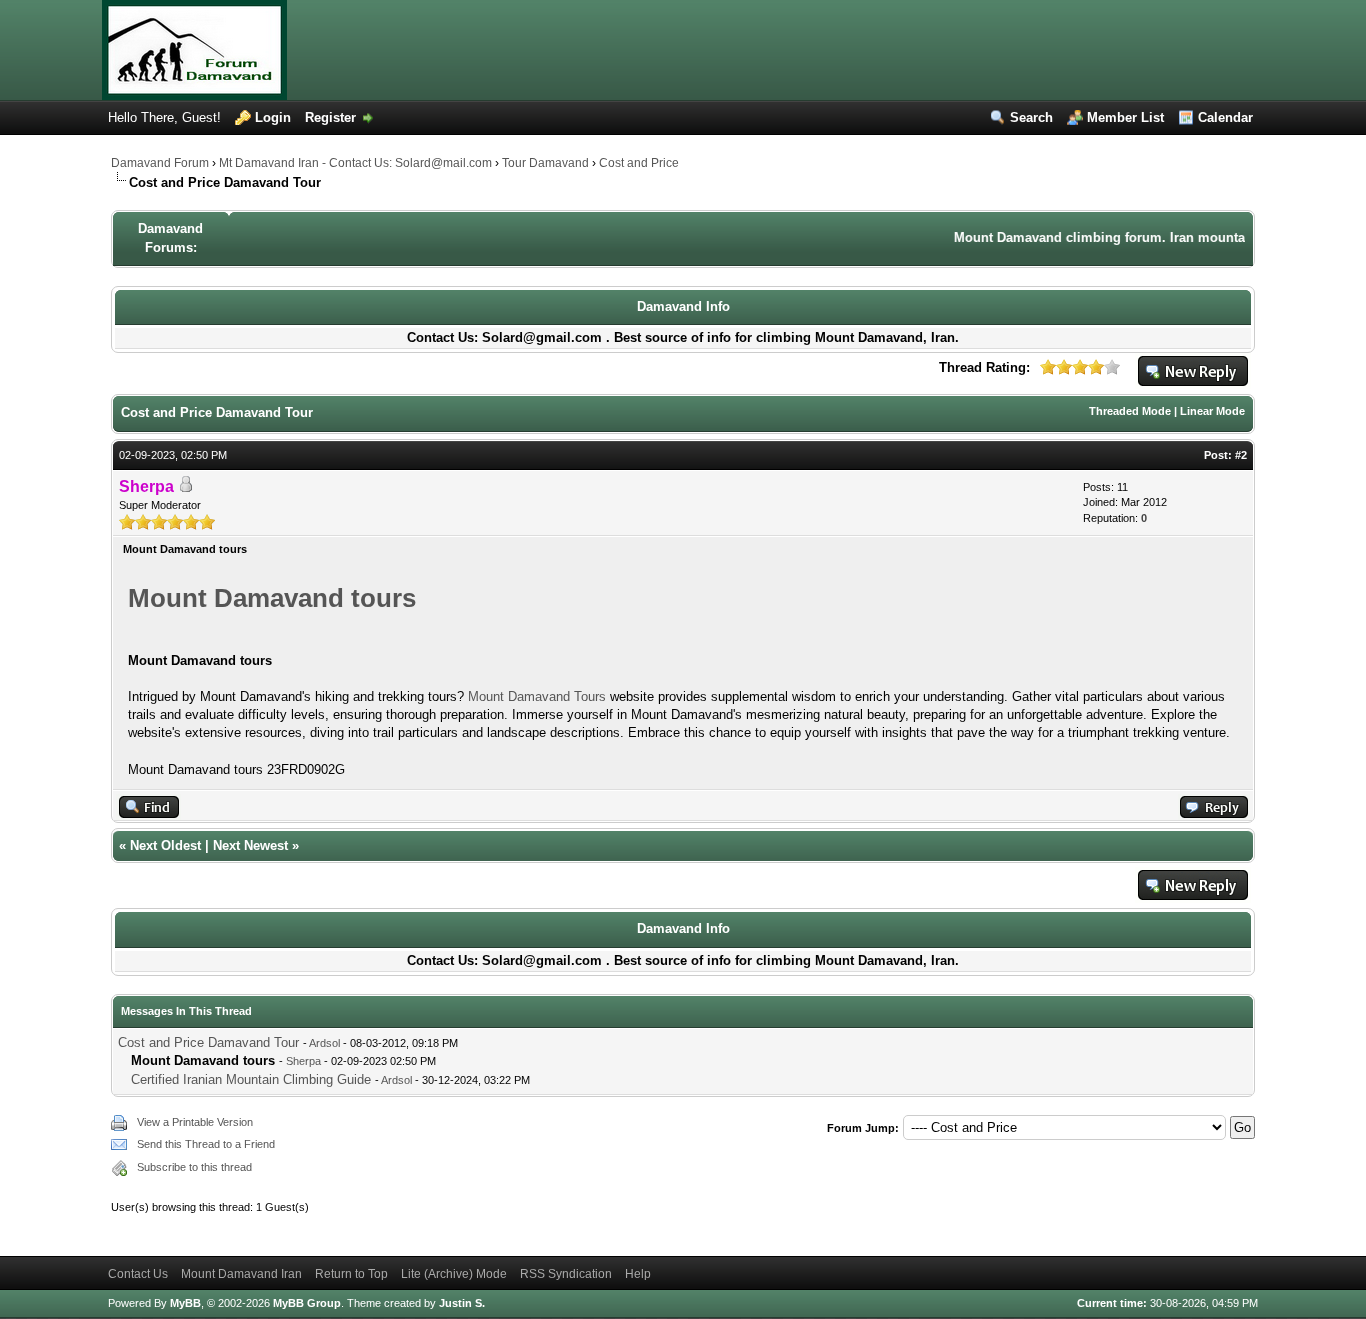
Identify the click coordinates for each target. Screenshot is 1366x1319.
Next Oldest (165, 845)
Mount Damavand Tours (539, 696)
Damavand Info (683, 306)
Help (638, 1274)
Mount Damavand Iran (241, 1274)
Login (273, 117)
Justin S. (462, 1303)
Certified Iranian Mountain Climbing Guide (253, 1079)
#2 (1241, 455)
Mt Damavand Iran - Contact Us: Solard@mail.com (355, 163)
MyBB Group (307, 1303)
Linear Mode (1212, 411)
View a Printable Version (195, 1122)
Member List (1125, 117)
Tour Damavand (545, 163)
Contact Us (138, 1274)
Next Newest (250, 845)
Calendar (1225, 117)
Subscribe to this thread (194, 1167)
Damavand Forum (160, 163)
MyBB (185, 1303)
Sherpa (303, 1061)
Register (330, 117)
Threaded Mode (1130, 411)
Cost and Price (639, 163)
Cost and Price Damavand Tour (208, 1042)
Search (1031, 117)
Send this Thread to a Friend (206, 1144)
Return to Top (351, 1274)
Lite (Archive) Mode (454, 1274)
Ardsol (324, 1043)
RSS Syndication (566, 1274)
